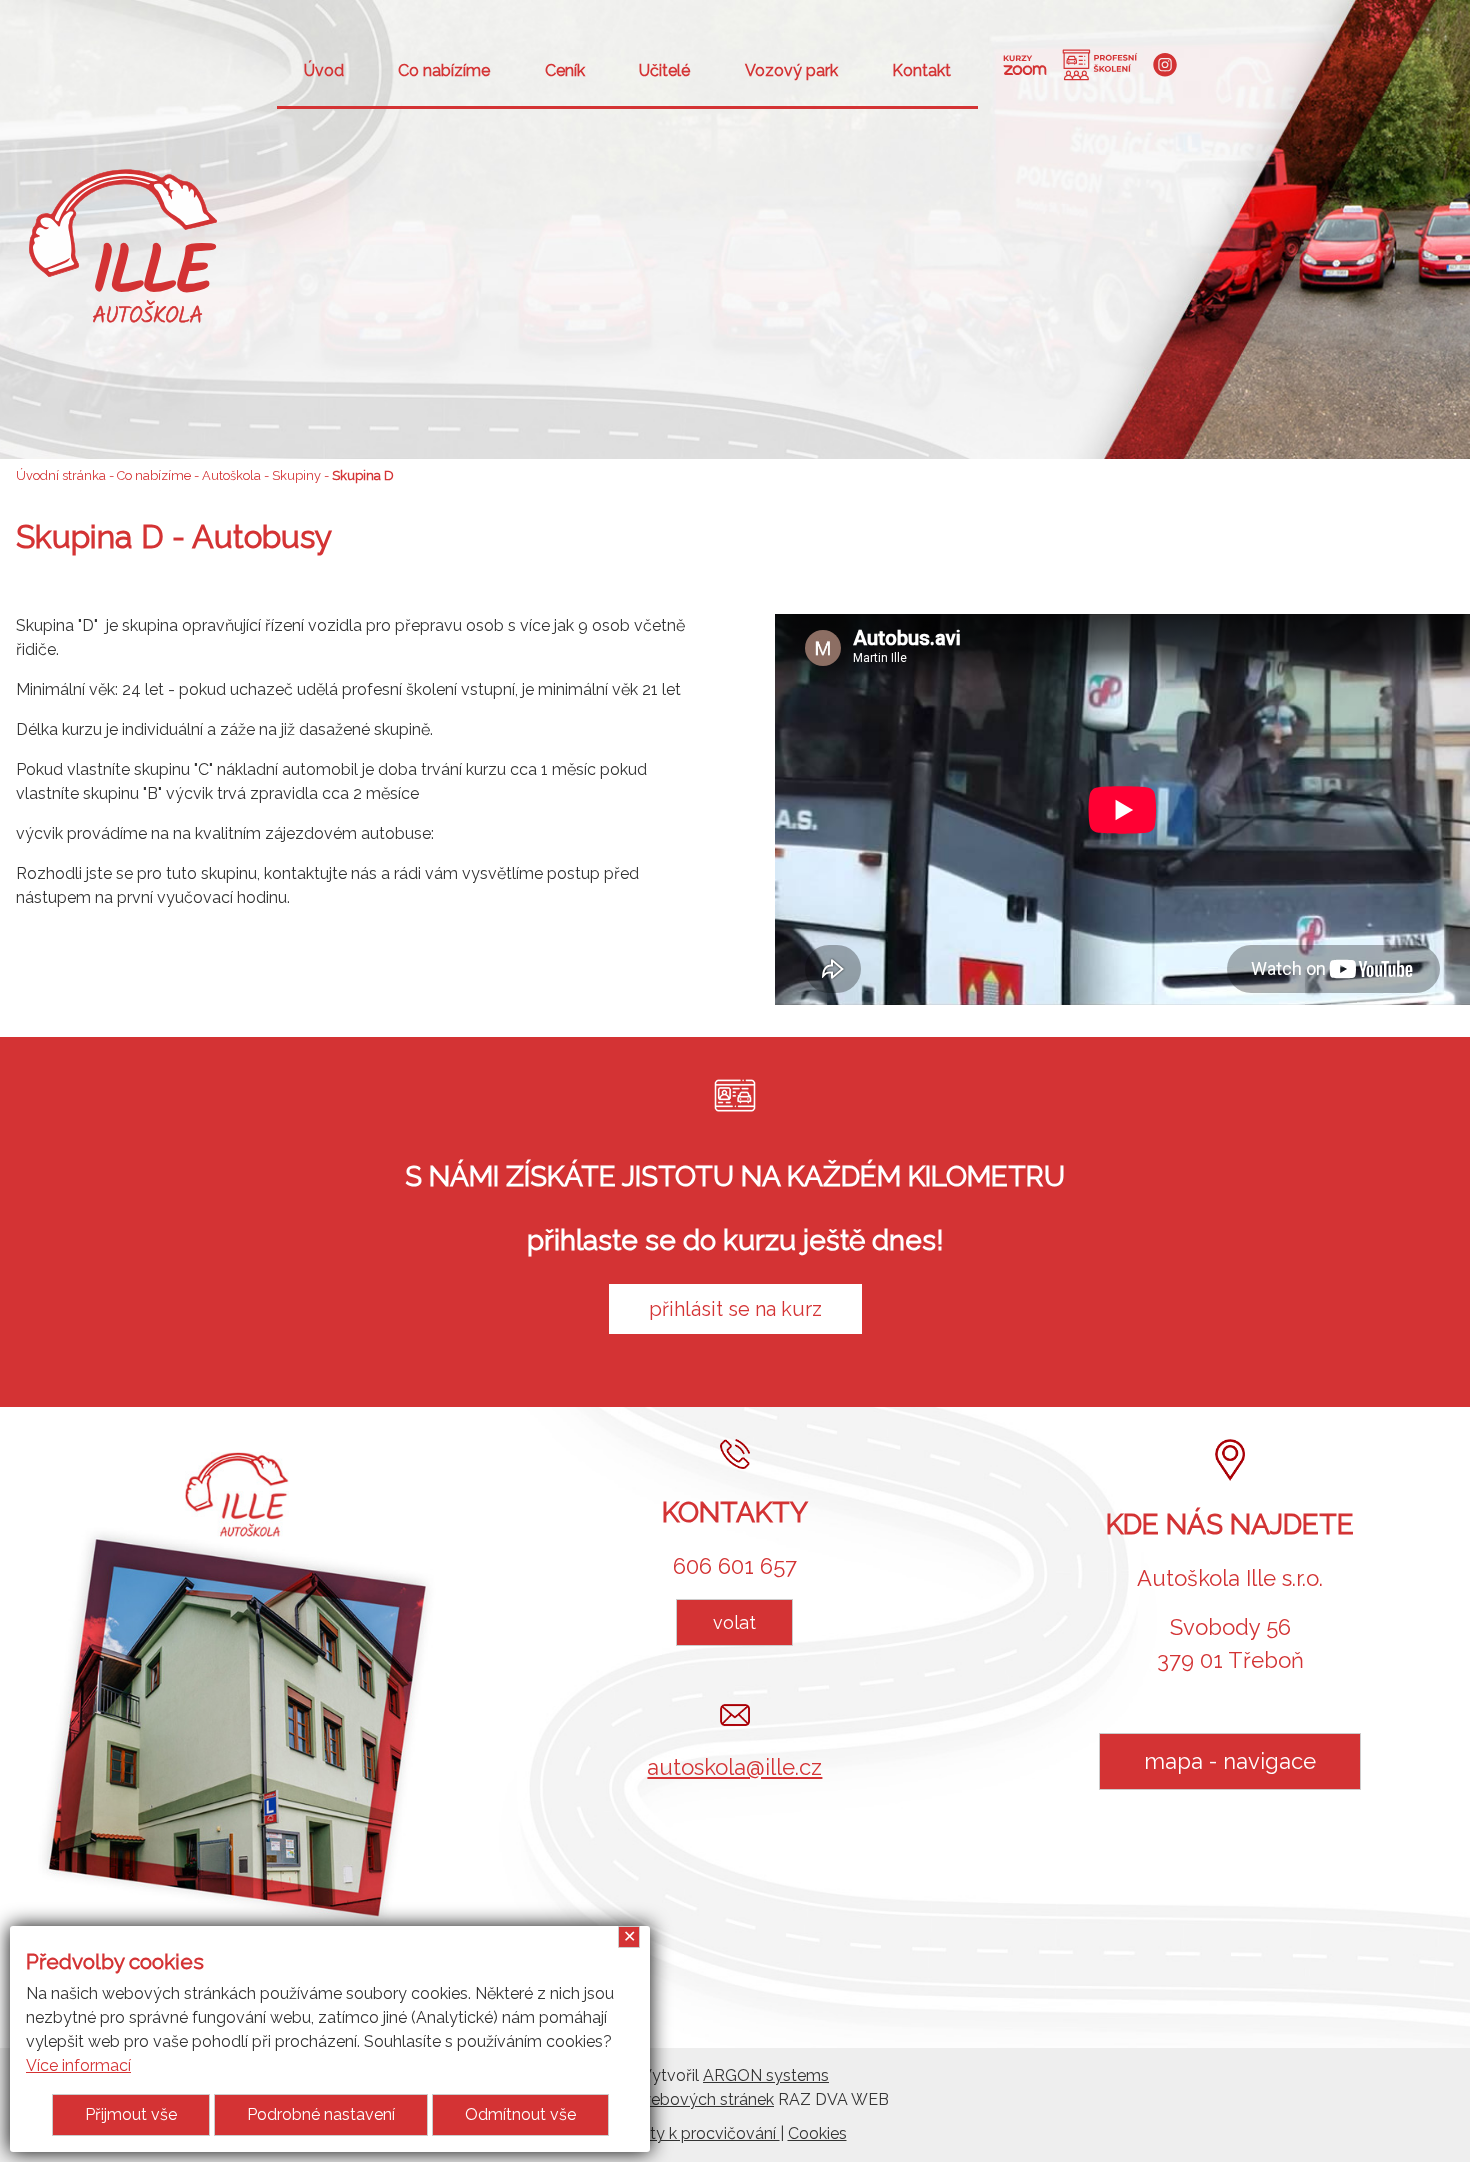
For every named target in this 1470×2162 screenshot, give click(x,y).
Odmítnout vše (520, 2114)
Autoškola (231, 475)
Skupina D (363, 475)
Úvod (324, 70)
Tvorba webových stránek (677, 2099)
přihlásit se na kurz (735, 1309)
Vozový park (791, 70)
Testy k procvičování (702, 2133)
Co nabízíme (444, 70)
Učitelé (664, 70)
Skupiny (296, 475)
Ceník (565, 70)
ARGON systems (766, 2075)
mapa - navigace (1230, 1761)
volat (734, 1622)
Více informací (78, 2065)
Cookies (817, 2133)
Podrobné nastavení (321, 2114)
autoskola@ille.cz (734, 1767)
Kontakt (921, 70)
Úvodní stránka (61, 475)
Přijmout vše (131, 2114)
